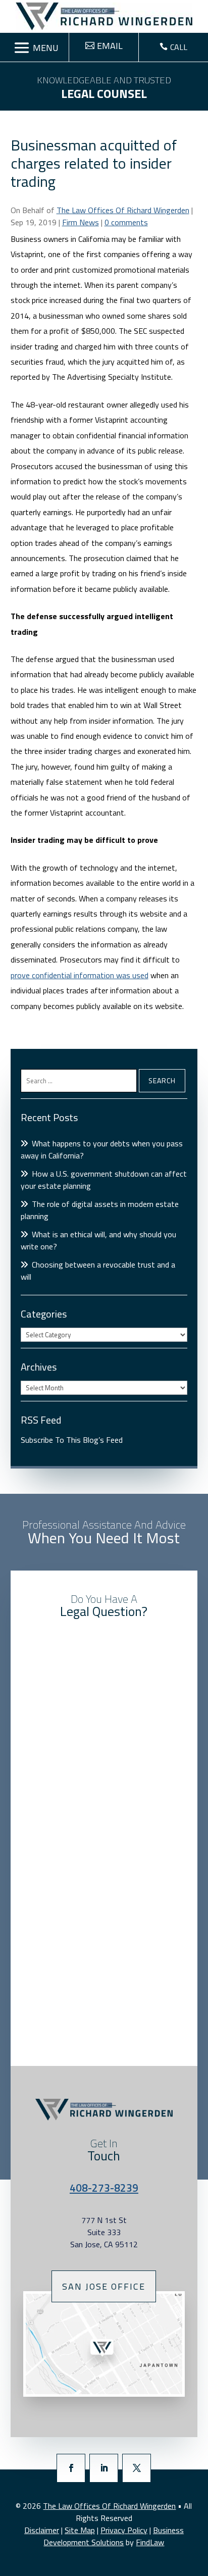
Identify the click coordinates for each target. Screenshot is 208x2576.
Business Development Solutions (114, 2536)
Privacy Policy (124, 2530)
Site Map (80, 2530)
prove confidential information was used (80, 975)
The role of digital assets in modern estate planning (100, 1210)
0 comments (126, 222)
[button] (35, 48)
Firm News (81, 222)
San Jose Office (104, 2286)
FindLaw (150, 2542)
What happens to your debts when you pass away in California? (102, 1149)
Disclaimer (42, 2530)
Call (179, 47)
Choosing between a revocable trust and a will (98, 1271)
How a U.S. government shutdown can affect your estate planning (104, 1180)
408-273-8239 (104, 2188)
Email (110, 46)
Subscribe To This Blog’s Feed (72, 1440)
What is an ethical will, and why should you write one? (98, 1240)
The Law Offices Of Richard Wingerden (123, 210)
